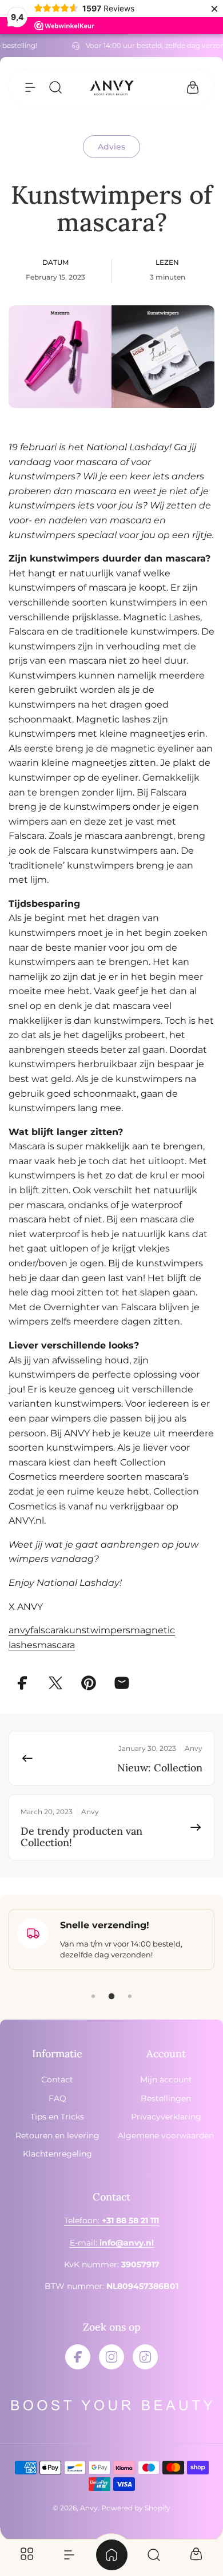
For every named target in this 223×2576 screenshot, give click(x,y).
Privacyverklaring (166, 2117)
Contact (57, 2080)
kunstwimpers (97, 1630)
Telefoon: (111, 2220)
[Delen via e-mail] (122, 1683)
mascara (56, 1645)
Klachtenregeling (57, 2154)
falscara (47, 1630)
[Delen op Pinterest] (89, 1683)
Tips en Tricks (57, 2117)
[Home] (111, 2555)
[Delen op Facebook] (22, 1683)
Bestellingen (166, 2098)
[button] (30, 87)
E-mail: (112, 2243)
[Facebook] (78, 2357)
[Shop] (27, 2555)
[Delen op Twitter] (55, 1683)
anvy (19, 1630)
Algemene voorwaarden (166, 2135)
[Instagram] (111, 2357)
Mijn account (166, 2080)
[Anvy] (111, 88)
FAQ (57, 2098)
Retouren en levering (57, 2135)
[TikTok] (145, 2357)
